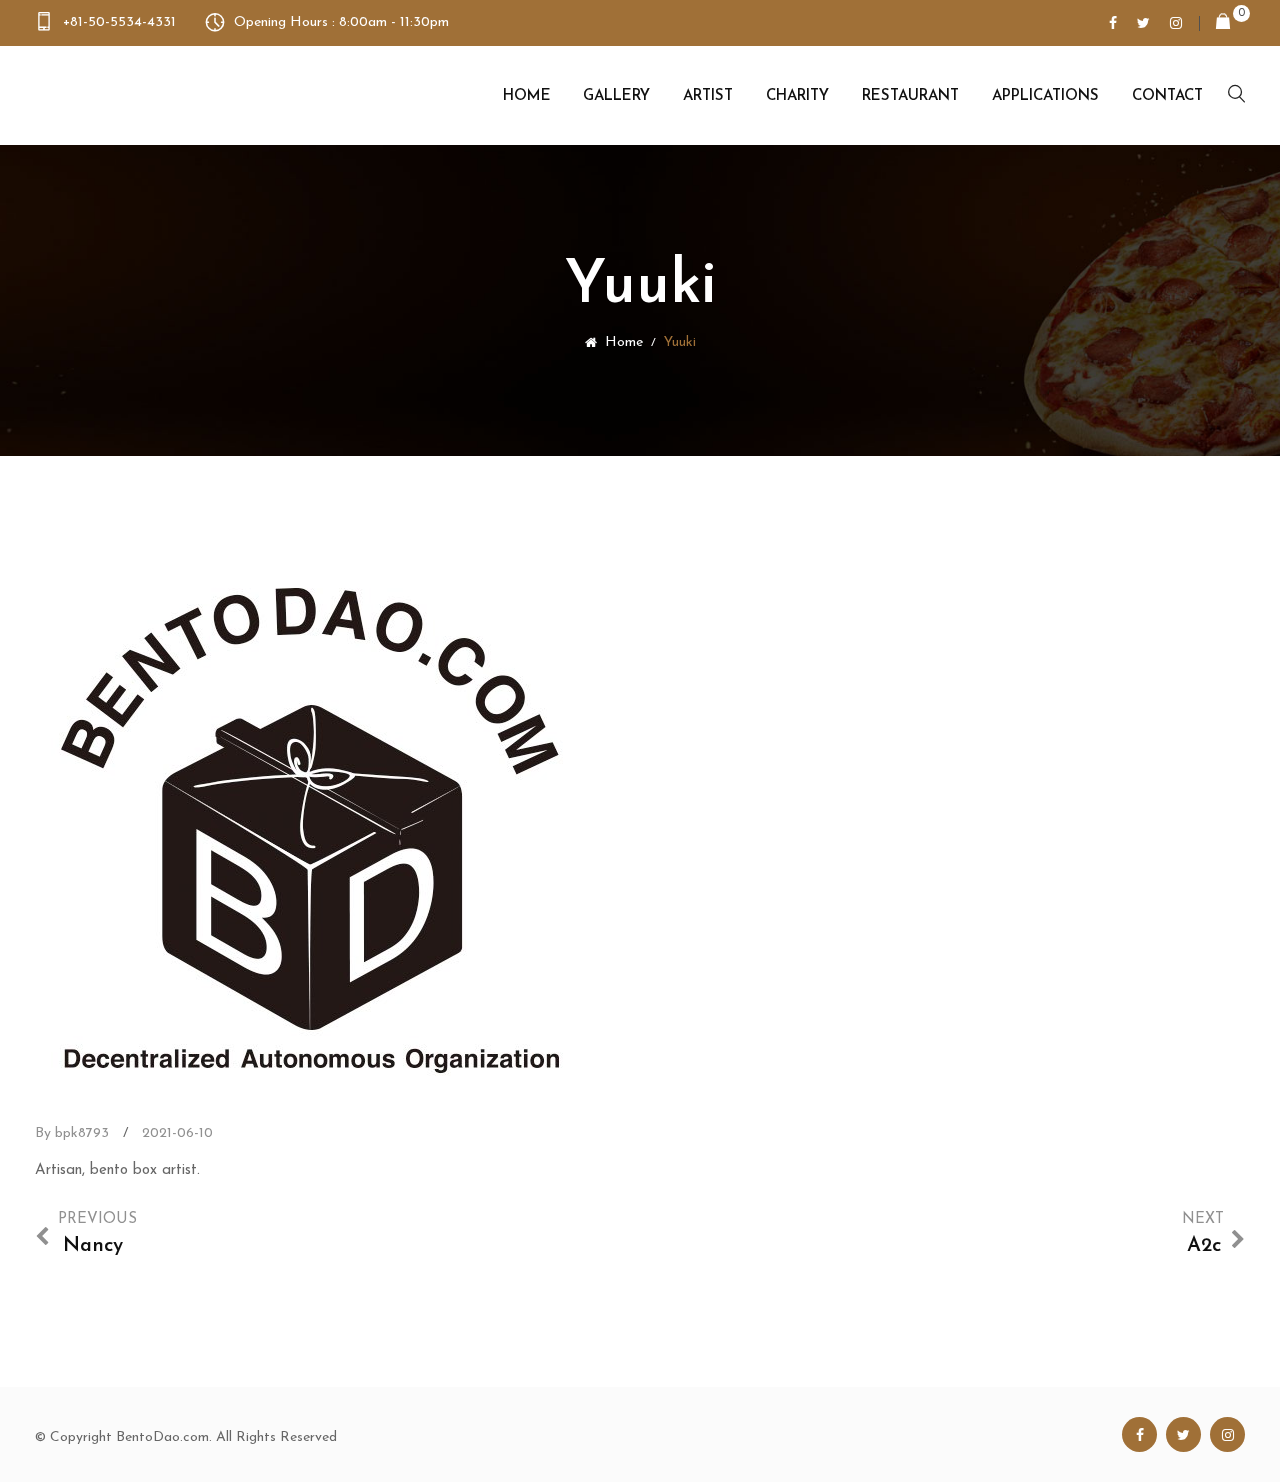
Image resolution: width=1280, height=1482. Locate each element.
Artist (708, 96)
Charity (797, 96)
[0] (1215, 23)
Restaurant (910, 96)
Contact (1167, 96)
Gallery (616, 96)
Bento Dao (137, 95)
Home (527, 96)
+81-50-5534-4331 (119, 22)
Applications (1045, 96)
